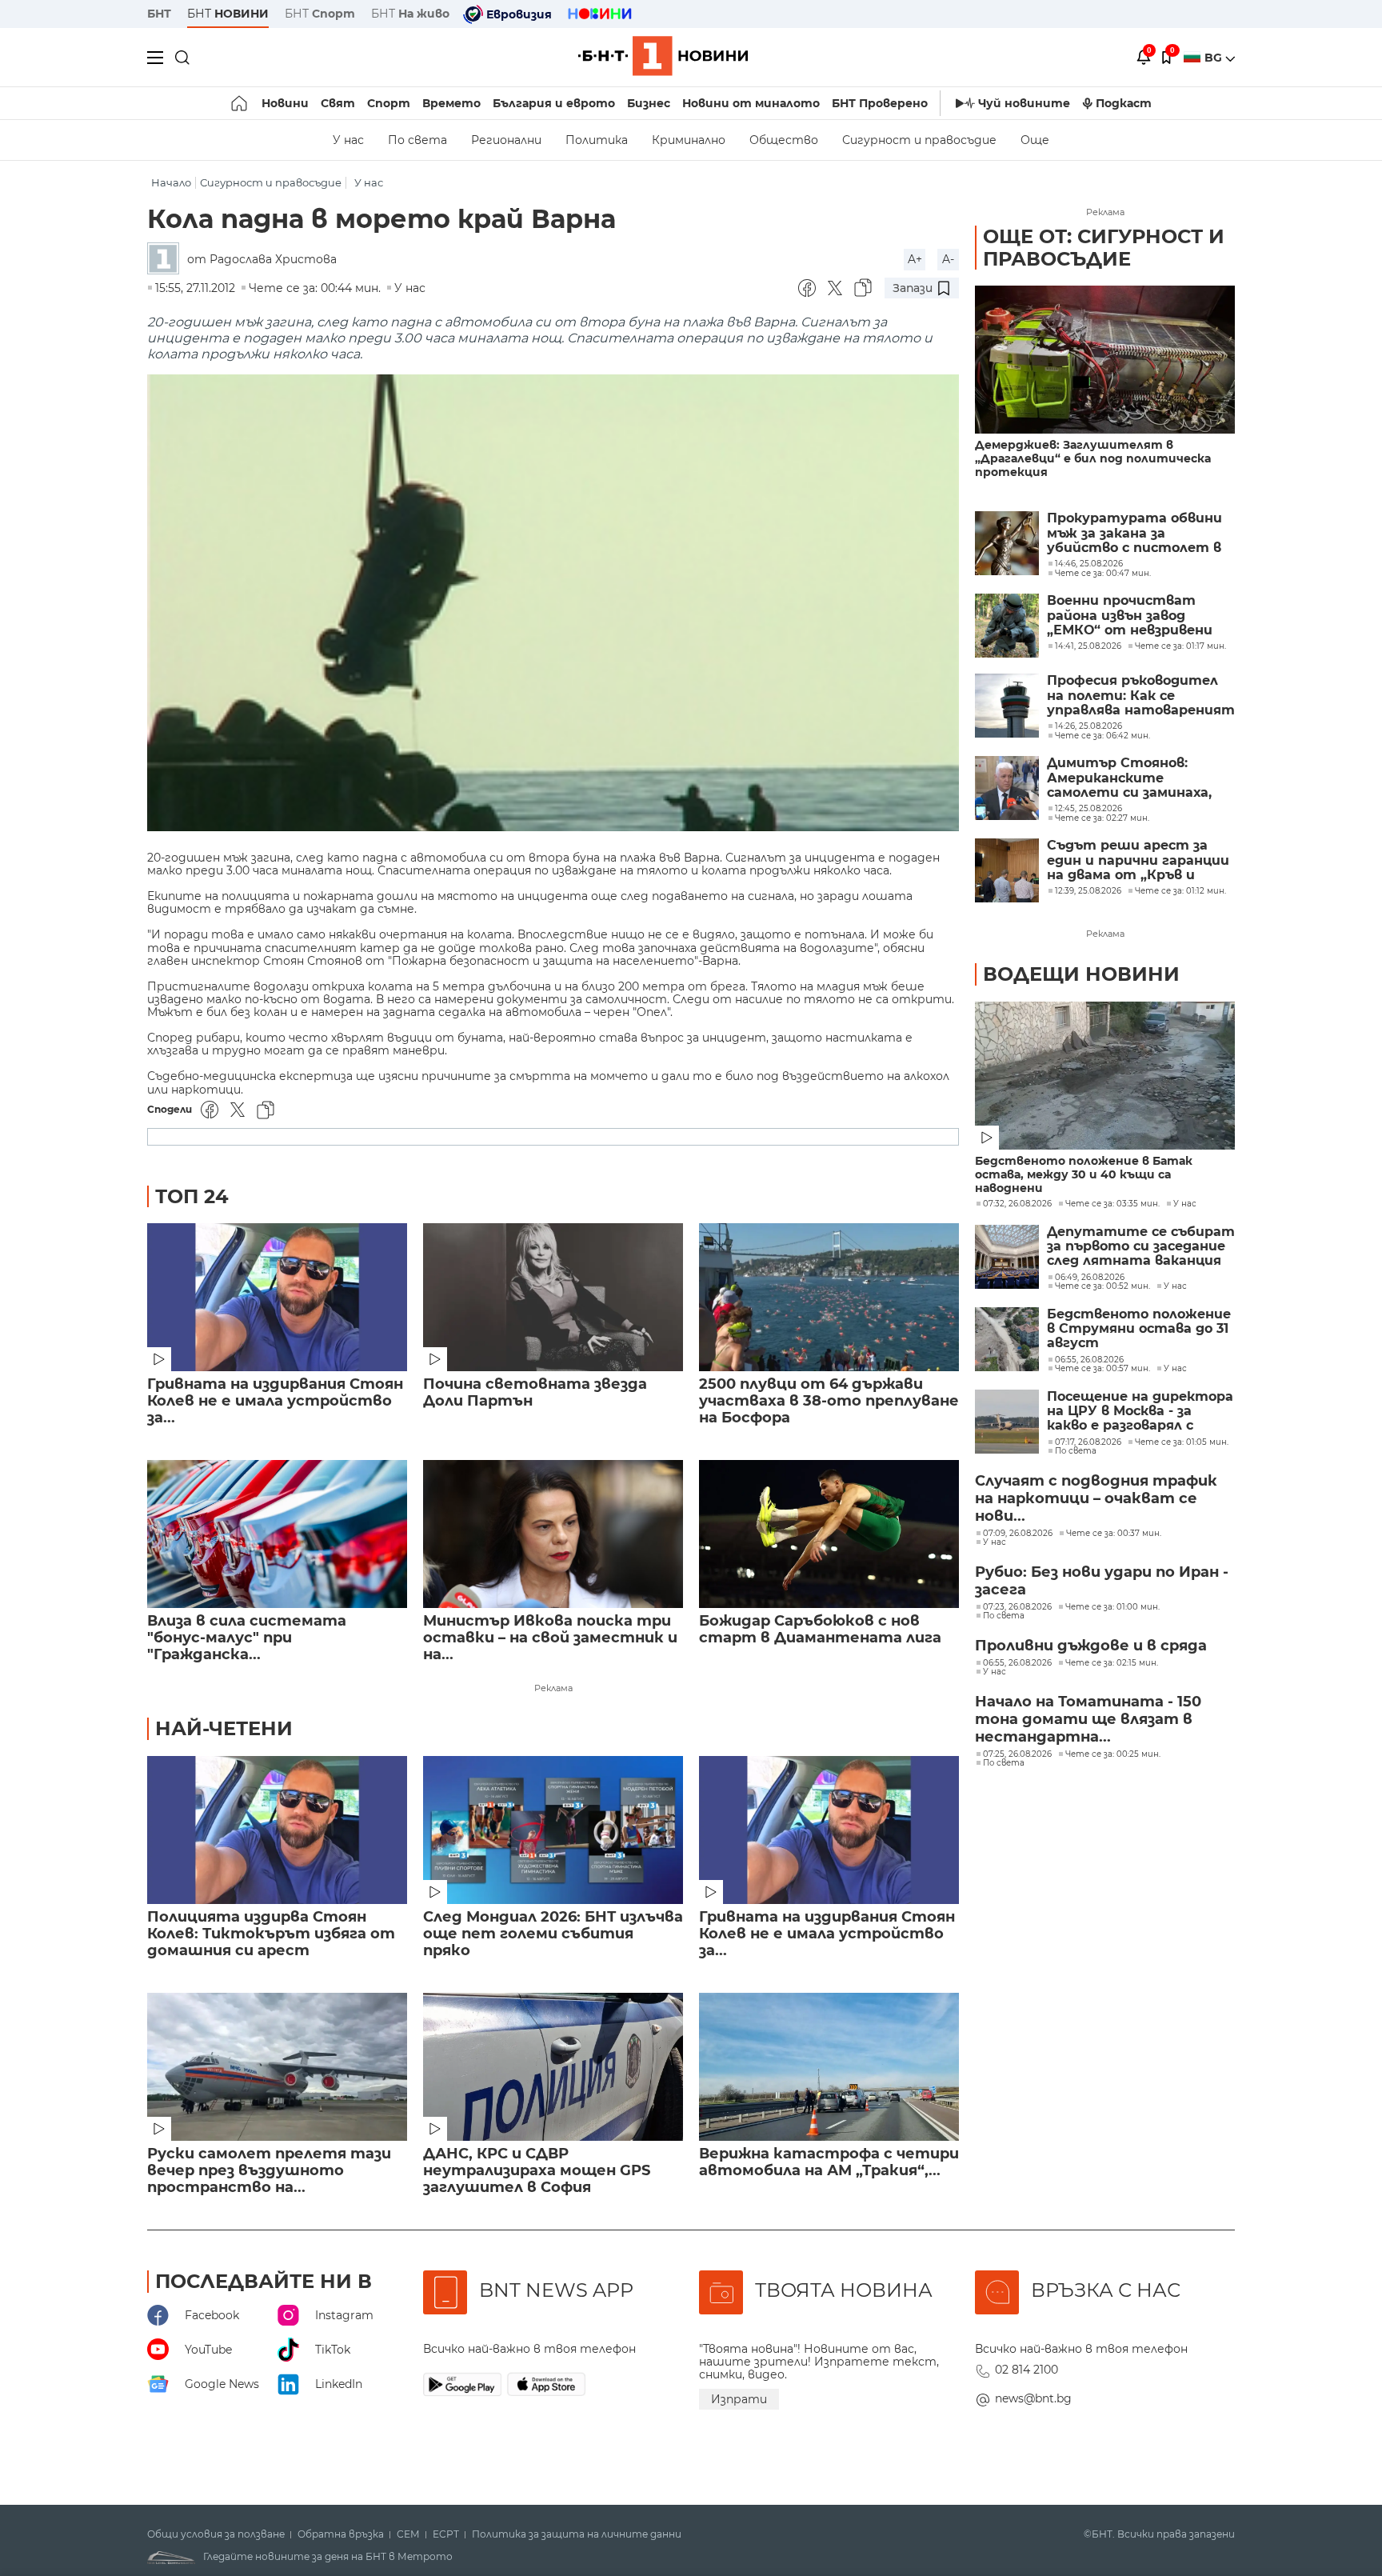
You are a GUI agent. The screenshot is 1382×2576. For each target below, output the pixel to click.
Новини (285, 103)
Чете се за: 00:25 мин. (1113, 1754)
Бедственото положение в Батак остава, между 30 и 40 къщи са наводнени (1084, 1175)
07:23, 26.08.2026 (1017, 1607)
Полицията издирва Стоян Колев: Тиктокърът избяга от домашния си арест (271, 1934)
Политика (597, 140)
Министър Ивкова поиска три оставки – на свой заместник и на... (550, 1638)
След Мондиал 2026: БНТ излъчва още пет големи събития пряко (553, 1934)
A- (948, 259)
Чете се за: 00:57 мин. (1102, 1369)
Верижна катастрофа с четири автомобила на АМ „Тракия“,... (829, 2162)
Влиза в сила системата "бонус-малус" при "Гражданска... (247, 1638)
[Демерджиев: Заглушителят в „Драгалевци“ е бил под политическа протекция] (1105, 360)
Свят (338, 103)
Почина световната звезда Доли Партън (535, 1393)
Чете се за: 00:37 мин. (1114, 1534)
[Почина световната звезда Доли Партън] (553, 1297)
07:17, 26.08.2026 (1088, 1442)
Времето (451, 103)
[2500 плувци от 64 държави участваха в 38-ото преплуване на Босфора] (829, 1297)
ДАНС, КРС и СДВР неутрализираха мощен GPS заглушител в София (537, 2171)
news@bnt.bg (1033, 2398)
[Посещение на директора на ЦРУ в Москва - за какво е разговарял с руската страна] (1007, 1422)
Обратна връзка (341, 2534)
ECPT (446, 2534)
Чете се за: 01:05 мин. (1182, 1442)
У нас (348, 140)
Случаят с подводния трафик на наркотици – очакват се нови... (1096, 1498)
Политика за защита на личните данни (577, 2534)
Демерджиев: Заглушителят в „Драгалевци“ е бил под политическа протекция (1093, 459)
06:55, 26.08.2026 (1089, 1360)
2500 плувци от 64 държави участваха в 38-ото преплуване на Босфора (829, 1401)
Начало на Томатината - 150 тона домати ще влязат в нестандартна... (1088, 1719)
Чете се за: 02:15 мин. (1112, 1663)
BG (1215, 58)
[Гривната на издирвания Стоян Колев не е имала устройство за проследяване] (277, 1297)
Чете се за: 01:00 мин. (1112, 1607)
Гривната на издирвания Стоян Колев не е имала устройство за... (275, 1401)
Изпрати (739, 2399)
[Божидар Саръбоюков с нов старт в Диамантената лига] (829, 1534)
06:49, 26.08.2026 (1090, 1278)
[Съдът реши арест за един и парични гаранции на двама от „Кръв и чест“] (1007, 870)
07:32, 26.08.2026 (1017, 1204)
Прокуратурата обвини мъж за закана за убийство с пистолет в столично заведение (1134, 533)
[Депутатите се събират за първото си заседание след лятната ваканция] (1007, 1257)
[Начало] (240, 103)
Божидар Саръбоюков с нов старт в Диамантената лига (820, 1630)
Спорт (389, 103)
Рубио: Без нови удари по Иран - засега (1102, 1581)
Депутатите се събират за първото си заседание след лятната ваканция (1141, 1247)
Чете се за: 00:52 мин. (1102, 1286)
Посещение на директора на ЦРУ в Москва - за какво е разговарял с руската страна (1140, 1412)
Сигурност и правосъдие (919, 140)
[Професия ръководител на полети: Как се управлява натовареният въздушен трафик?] (1007, 706)
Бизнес (649, 103)
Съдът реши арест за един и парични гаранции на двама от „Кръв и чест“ (1138, 860)
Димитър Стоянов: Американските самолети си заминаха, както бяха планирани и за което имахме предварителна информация (1134, 778)
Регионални (506, 140)
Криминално (689, 140)
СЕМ (408, 2534)
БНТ (159, 14)
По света (417, 140)
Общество (784, 140)
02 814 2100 (1027, 2370)
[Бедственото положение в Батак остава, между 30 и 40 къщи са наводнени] (1105, 1076)
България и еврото (554, 103)
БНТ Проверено (880, 103)
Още (1035, 140)
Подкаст (1124, 103)
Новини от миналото (751, 103)
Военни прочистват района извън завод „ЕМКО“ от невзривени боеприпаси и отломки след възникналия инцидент (1130, 616)
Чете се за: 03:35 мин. (1112, 1204)
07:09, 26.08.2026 (1018, 1534)
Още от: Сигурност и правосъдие (1104, 248)
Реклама (553, 1688)
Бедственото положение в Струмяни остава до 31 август (1139, 1329)
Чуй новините (1024, 103)
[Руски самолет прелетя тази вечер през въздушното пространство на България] (277, 2067)
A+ (915, 259)
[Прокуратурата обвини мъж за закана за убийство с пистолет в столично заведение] (1007, 543)
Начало (171, 183)
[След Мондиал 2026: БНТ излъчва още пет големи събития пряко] (553, 1830)
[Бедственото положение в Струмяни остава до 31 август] (1007, 1339)
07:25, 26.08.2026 (1017, 1754)
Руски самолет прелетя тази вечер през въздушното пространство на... (269, 2171)
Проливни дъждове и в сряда (1091, 1646)
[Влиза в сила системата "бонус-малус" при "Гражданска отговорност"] (277, 1534)
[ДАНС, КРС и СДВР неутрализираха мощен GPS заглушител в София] (553, 2067)
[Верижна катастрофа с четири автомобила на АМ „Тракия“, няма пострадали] (829, 2067)
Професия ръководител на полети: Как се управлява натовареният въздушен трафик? (1141, 696)
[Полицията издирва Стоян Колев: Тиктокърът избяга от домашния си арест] (277, 1830)
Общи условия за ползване (216, 2534)
